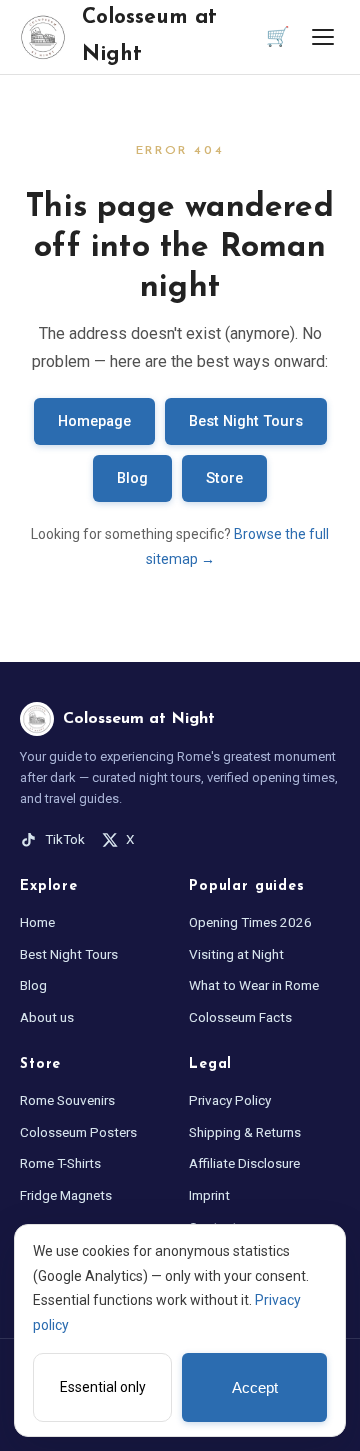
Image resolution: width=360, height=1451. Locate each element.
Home (37, 922)
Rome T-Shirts (60, 1163)
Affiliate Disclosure (244, 1163)
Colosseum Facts (240, 1017)
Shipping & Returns (245, 1132)
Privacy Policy (230, 1100)
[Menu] (323, 37)
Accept (255, 1388)
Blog (132, 478)
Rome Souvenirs (67, 1100)
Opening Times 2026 (250, 922)
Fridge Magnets (66, 1195)
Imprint (209, 1195)
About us (47, 1017)
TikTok (65, 839)
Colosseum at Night (149, 36)
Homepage (94, 421)
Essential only (103, 1387)
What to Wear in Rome (254, 985)
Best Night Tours (246, 421)
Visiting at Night (236, 954)
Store (224, 478)
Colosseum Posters (78, 1132)
